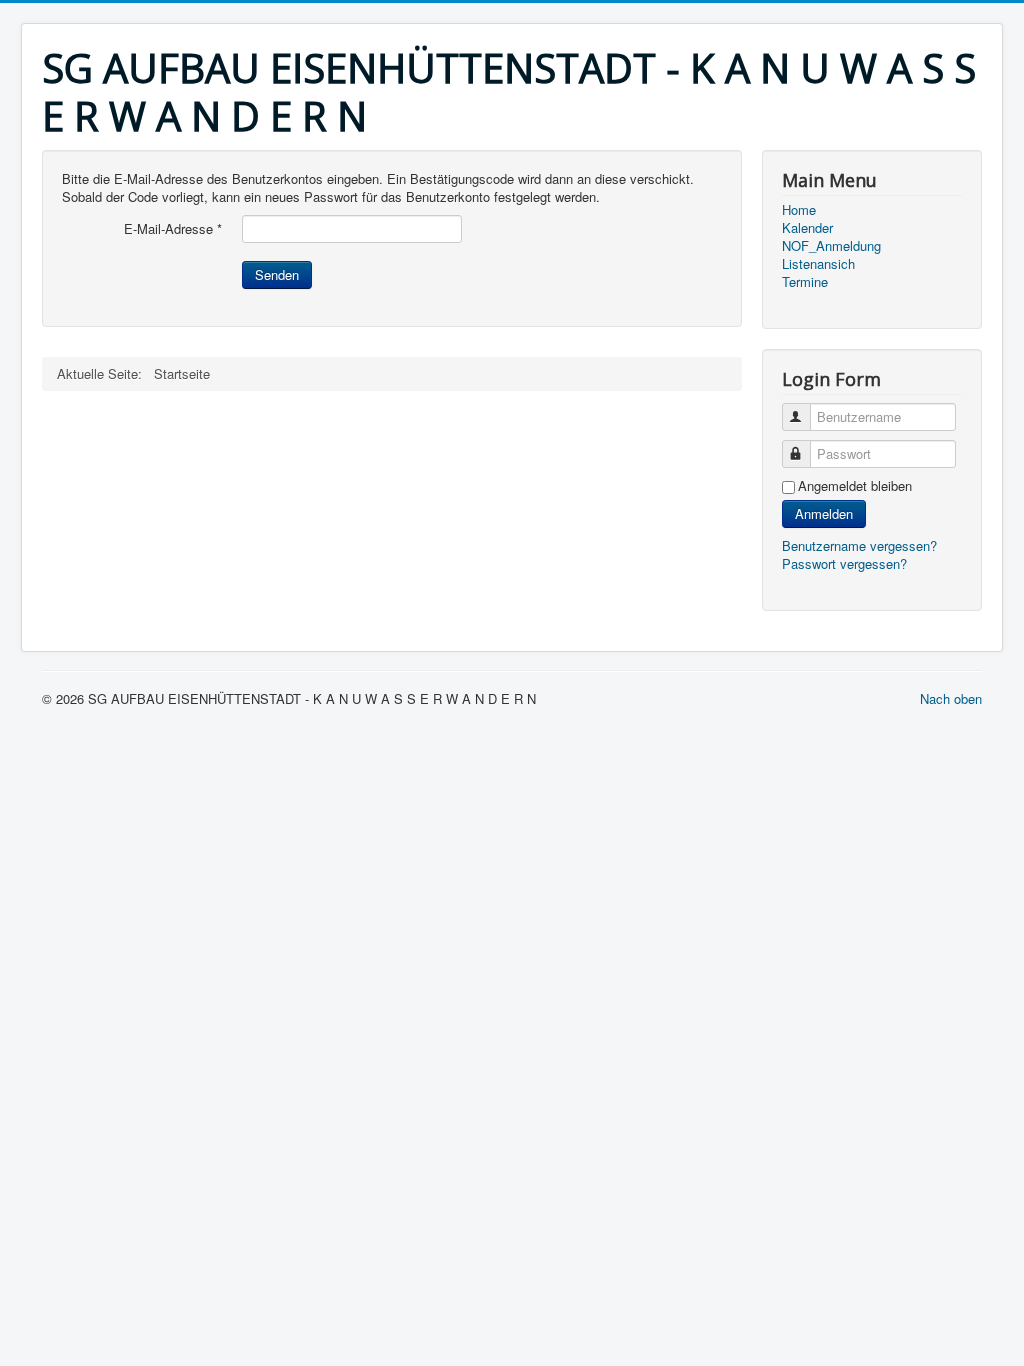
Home (799, 210)
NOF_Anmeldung (831, 246)
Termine (805, 282)
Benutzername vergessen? (859, 545)
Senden (277, 274)
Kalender (807, 228)
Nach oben (951, 698)
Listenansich (818, 264)
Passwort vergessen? (844, 563)
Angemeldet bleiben (855, 486)
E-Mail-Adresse (173, 229)
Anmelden (824, 513)
